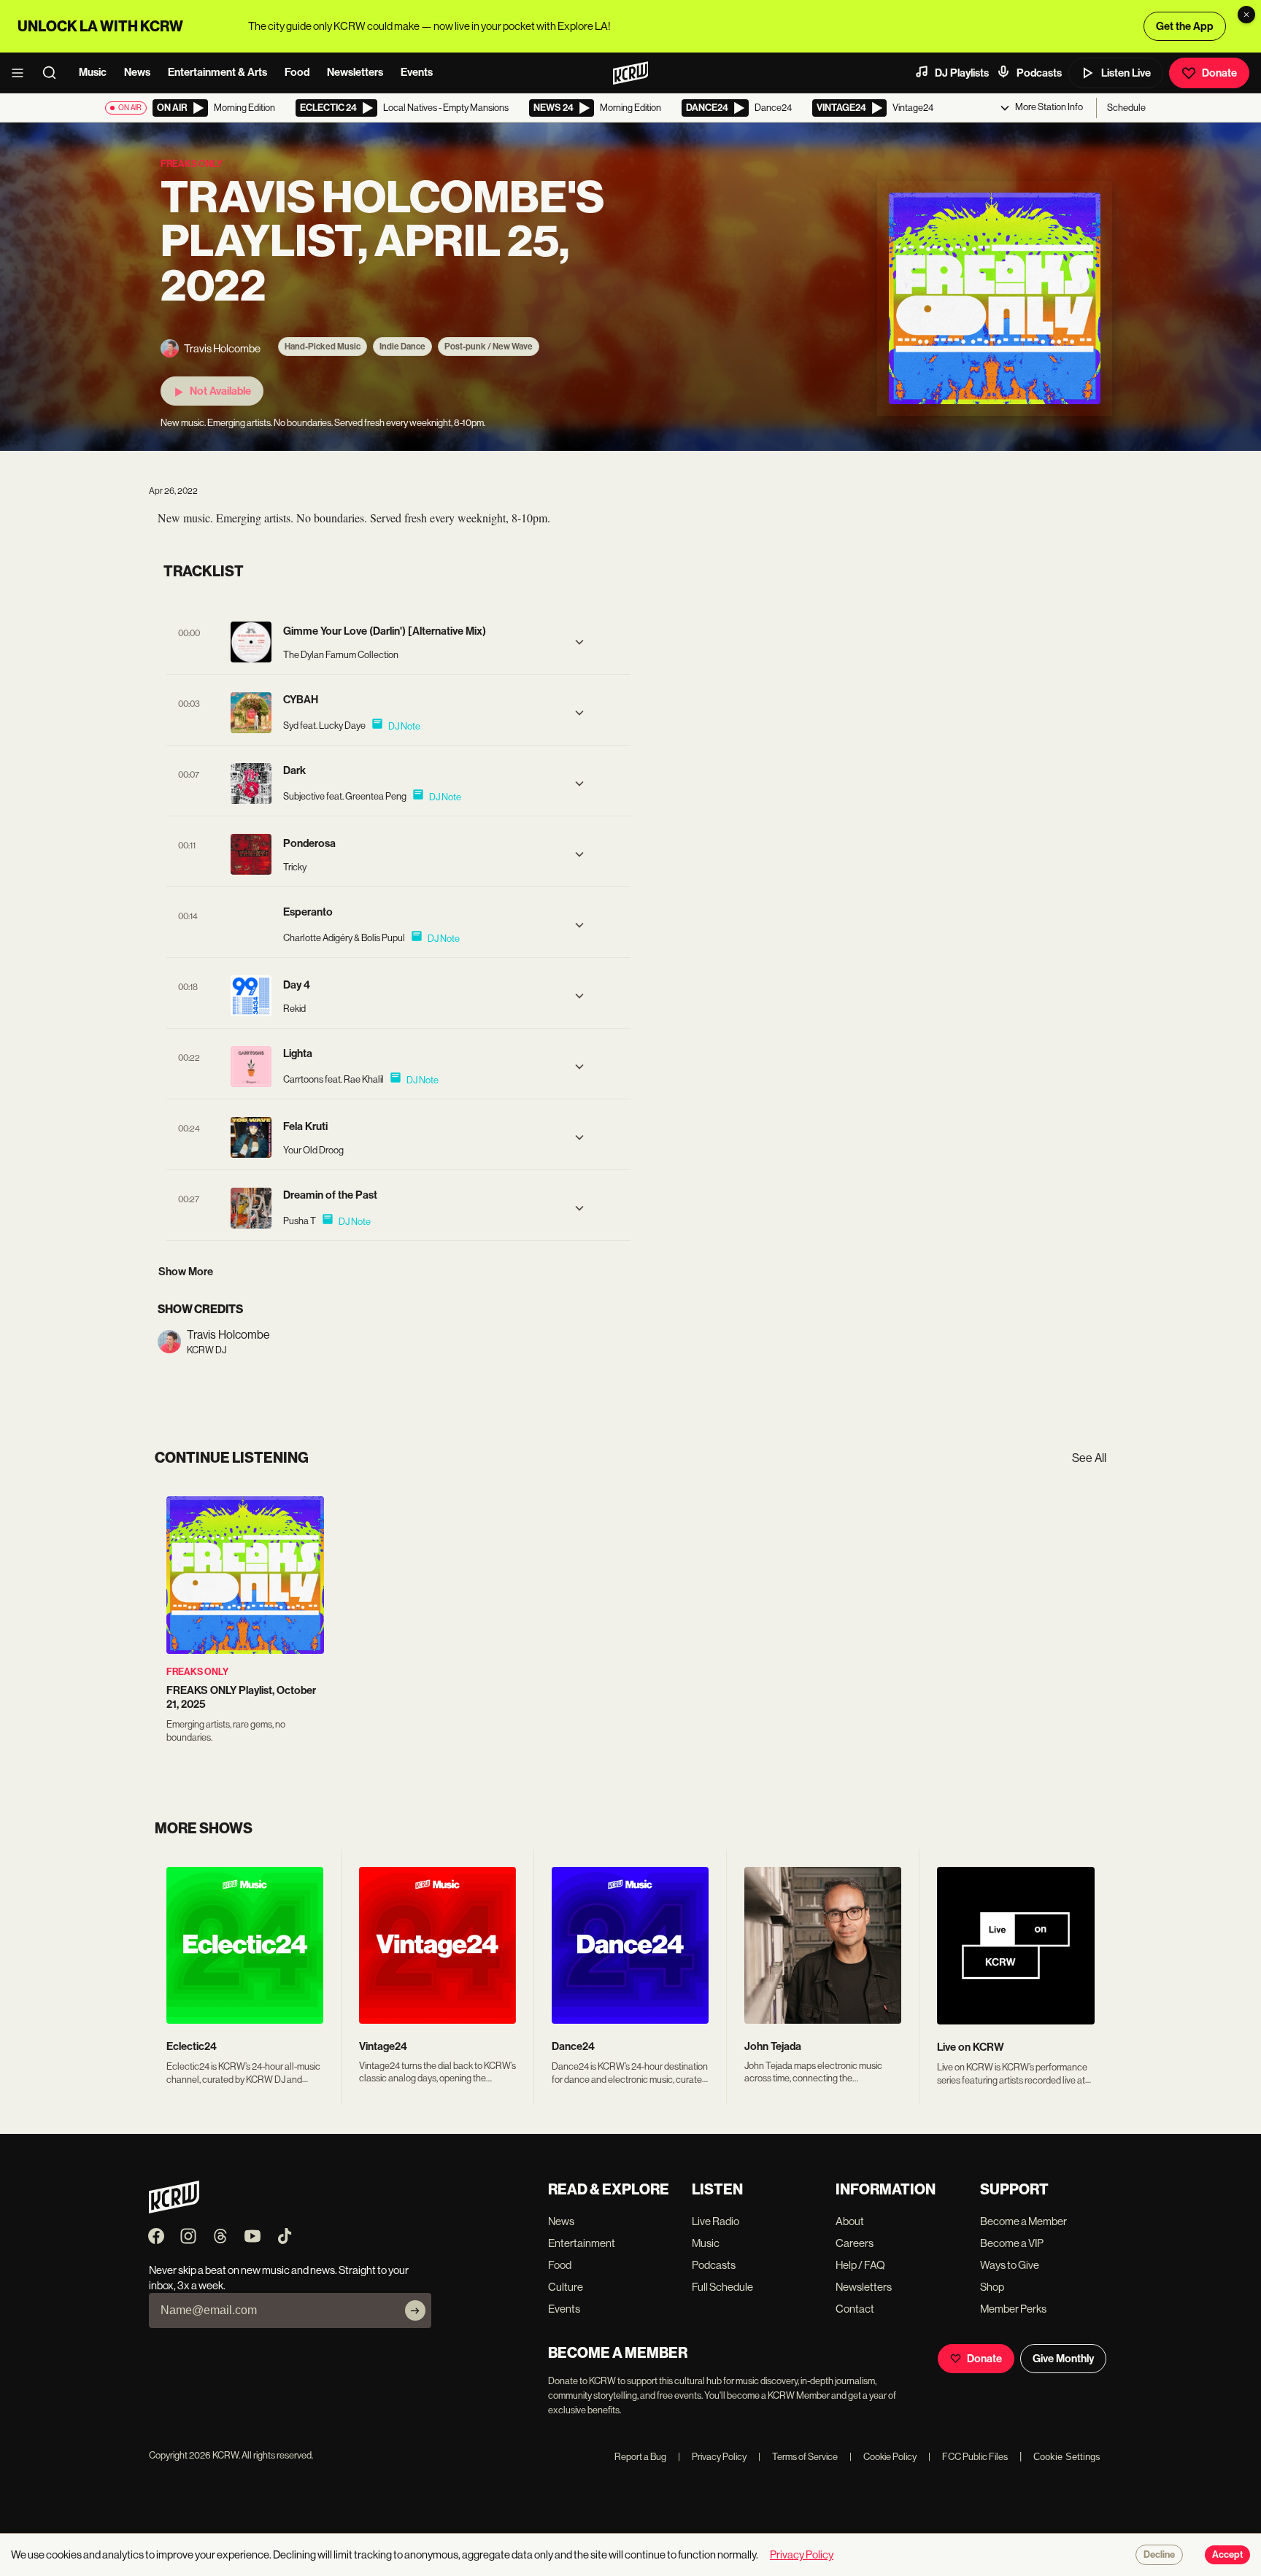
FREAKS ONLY (197, 1672)
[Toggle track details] (579, 642)
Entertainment (582, 2243)
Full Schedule (722, 2287)
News (137, 72)
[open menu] (22, 73)
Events (417, 72)
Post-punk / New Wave (489, 347)
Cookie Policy (883, 2457)
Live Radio (716, 2221)
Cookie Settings (1067, 2457)
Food (297, 72)
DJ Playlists (962, 73)
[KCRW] (174, 2209)
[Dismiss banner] (1246, 15)
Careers (855, 2243)
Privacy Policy (712, 2457)
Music (93, 72)
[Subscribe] (415, 2310)
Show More (186, 1272)
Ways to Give (1010, 2265)
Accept (1227, 2555)
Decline (1159, 2555)
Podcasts (1039, 73)
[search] (54, 73)
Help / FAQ (860, 2265)
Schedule (1126, 108)
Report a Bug (640, 2457)
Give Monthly (1063, 2359)
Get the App (1185, 26)
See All (1089, 1458)
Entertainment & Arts (217, 72)
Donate (1219, 73)
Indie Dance (402, 347)
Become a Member (1023, 2221)
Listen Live (1126, 73)
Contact (855, 2309)
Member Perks (1013, 2309)
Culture (566, 2287)
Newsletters (355, 72)
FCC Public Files (968, 2457)
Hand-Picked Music (323, 347)
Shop (992, 2287)
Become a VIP (1012, 2243)
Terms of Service (798, 2457)
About (850, 2221)
